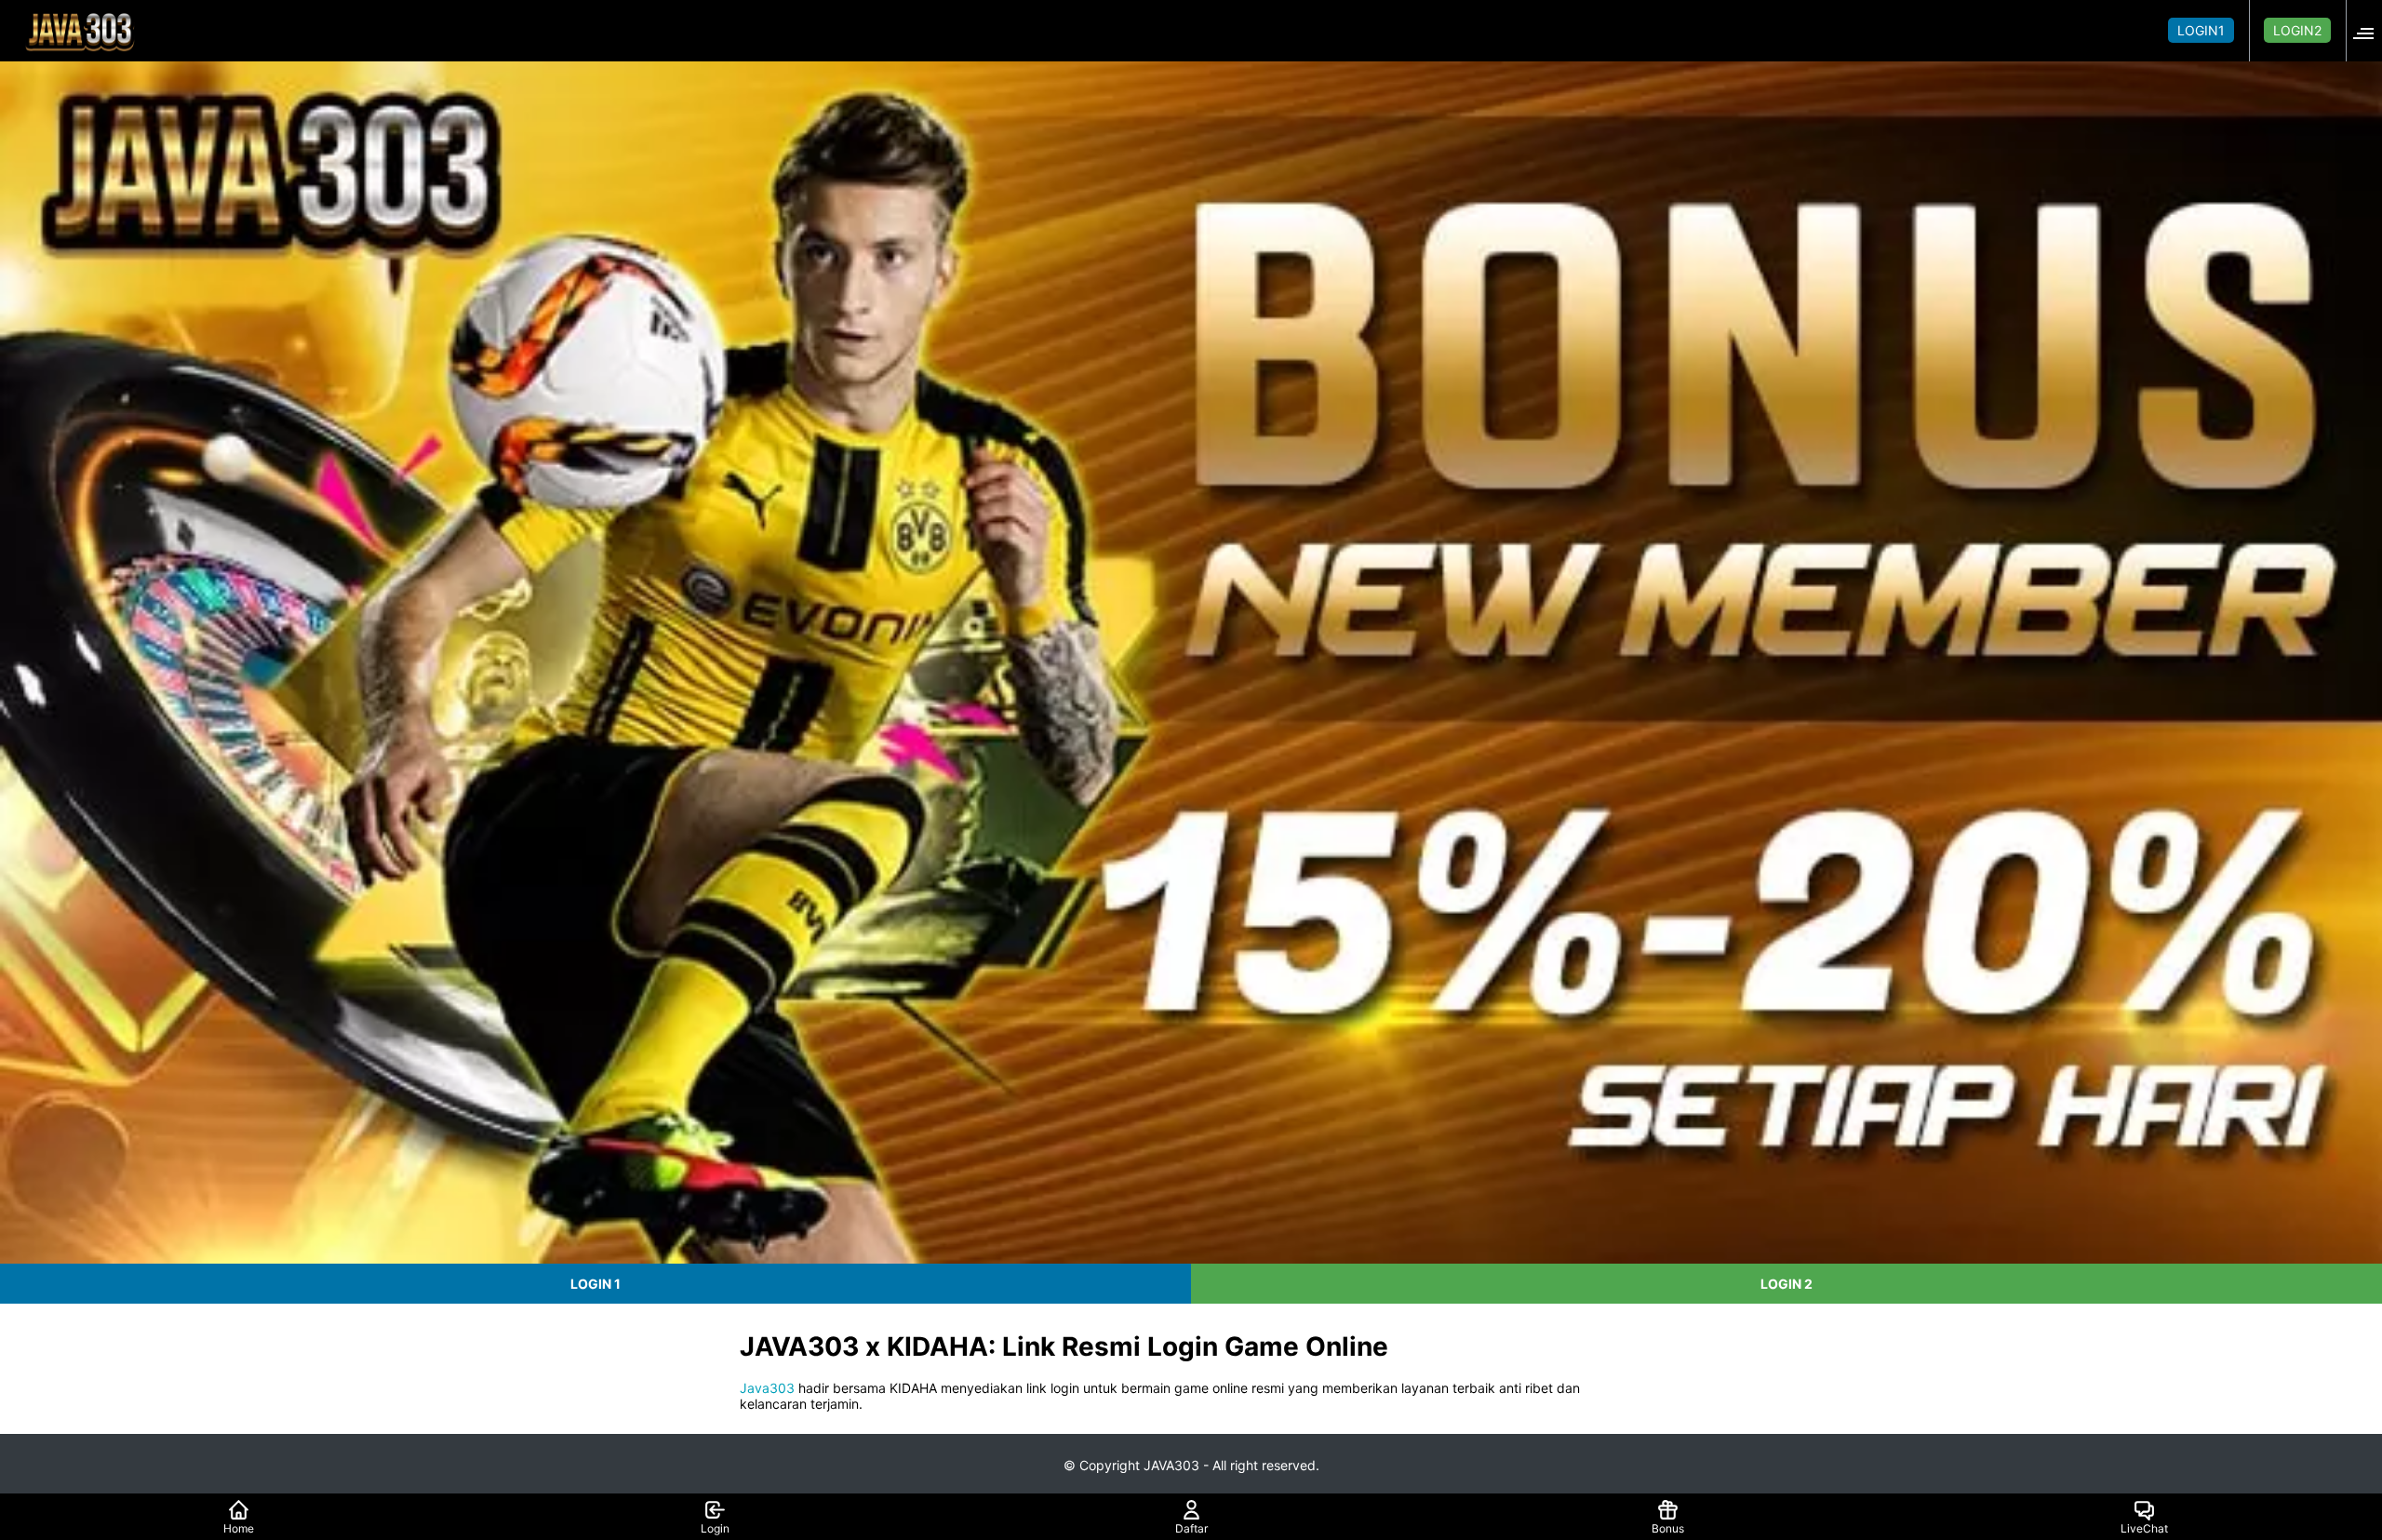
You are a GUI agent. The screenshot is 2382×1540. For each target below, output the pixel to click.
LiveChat (2144, 1528)
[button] (2369, 30)
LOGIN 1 (595, 1284)
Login (715, 1528)
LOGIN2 (2297, 30)
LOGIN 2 (1786, 1284)
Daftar (1191, 1528)
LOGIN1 (2201, 30)
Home (239, 1528)
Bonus (1668, 1528)
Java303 (767, 1388)
